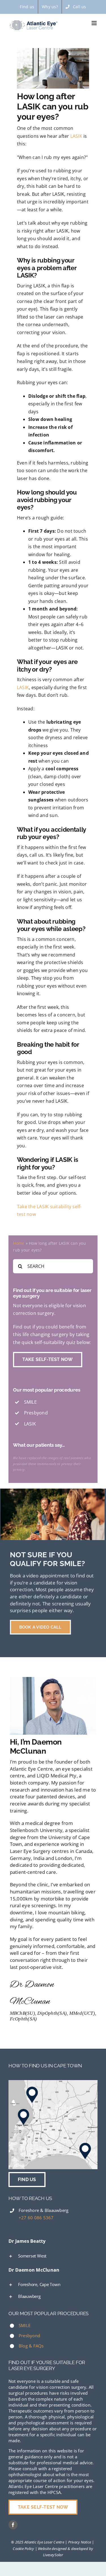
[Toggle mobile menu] (95, 23)
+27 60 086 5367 (36, 2218)
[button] (53, 2256)
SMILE (25, 2325)
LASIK (76, 136)
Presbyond (29, 2336)
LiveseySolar (53, 2555)
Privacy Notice (80, 2542)
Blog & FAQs (31, 2346)
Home (19, 1243)
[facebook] (13, 2525)
